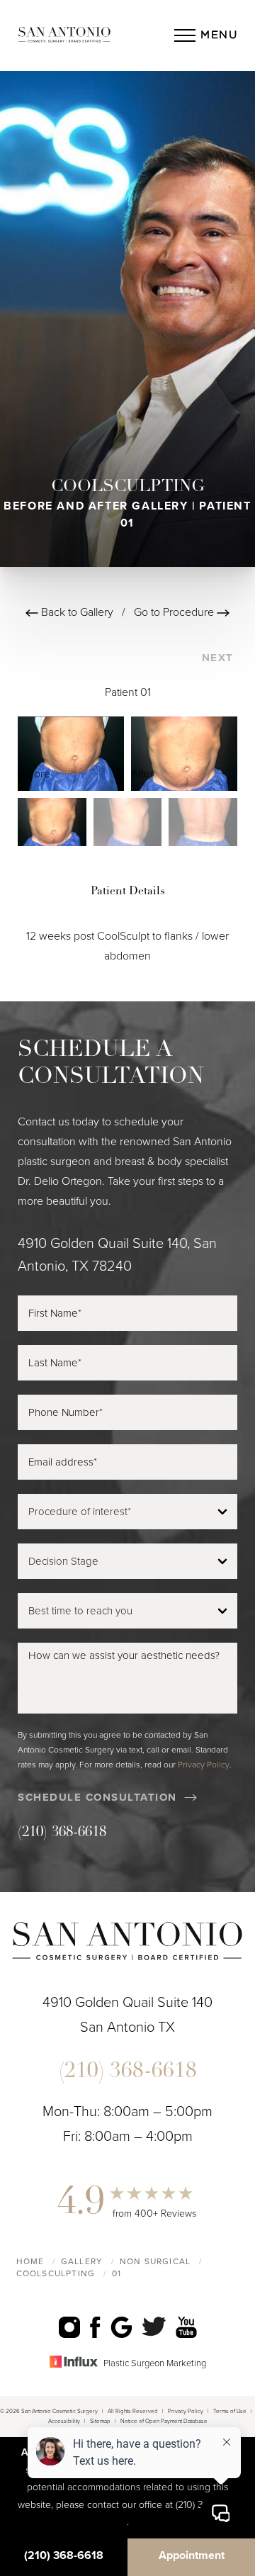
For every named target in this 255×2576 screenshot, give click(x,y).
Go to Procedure (175, 612)
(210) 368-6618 (62, 1833)
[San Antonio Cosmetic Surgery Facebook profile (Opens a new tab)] (95, 2327)
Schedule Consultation (97, 1797)
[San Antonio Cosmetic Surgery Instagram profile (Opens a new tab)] (69, 2327)
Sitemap (100, 2421)
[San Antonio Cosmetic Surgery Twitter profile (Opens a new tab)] (154, 2326)
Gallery (82, 2261)
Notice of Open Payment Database (164, 2421)
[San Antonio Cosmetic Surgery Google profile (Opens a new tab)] (121, 2327)
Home (30, 2261)
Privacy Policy (204, 1765)
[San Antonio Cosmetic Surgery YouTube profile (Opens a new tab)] (186, 2327)
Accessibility (64, 2421)
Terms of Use (230, 2411)
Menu (219, 35)
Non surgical (155, 2261)
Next (220, 658)
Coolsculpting (56, 2273)
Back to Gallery (76, 612)
